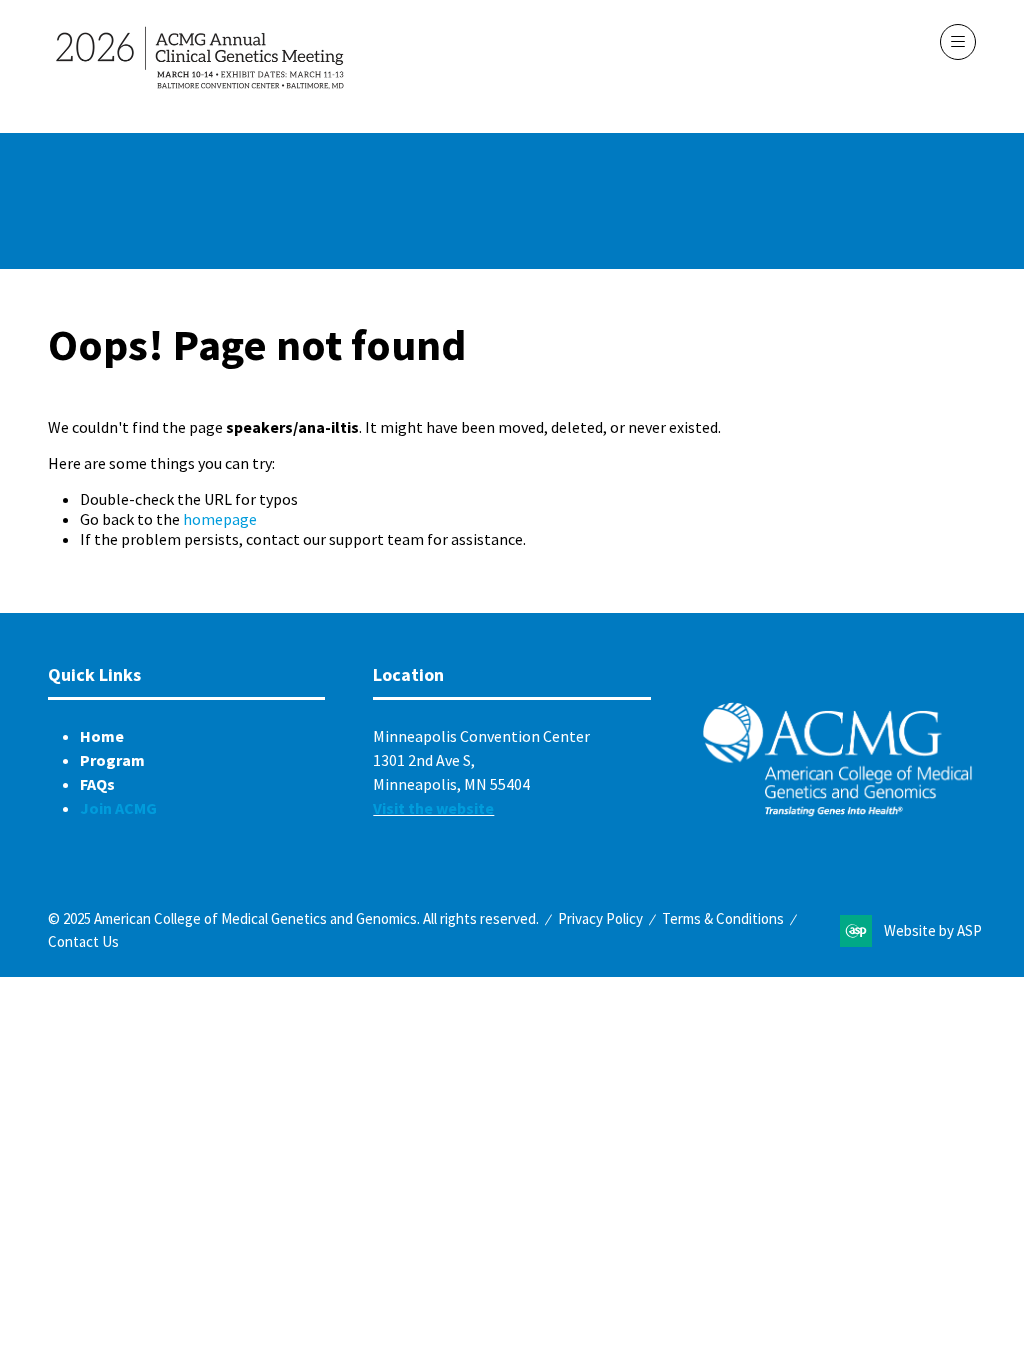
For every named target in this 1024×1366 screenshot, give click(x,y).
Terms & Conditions (723, 918)
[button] (958, 42)
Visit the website (433, 808)
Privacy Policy (600, 918)
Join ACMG (118, 808)
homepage (220, 519)
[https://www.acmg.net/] (837, 812)
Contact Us (83, 941)
